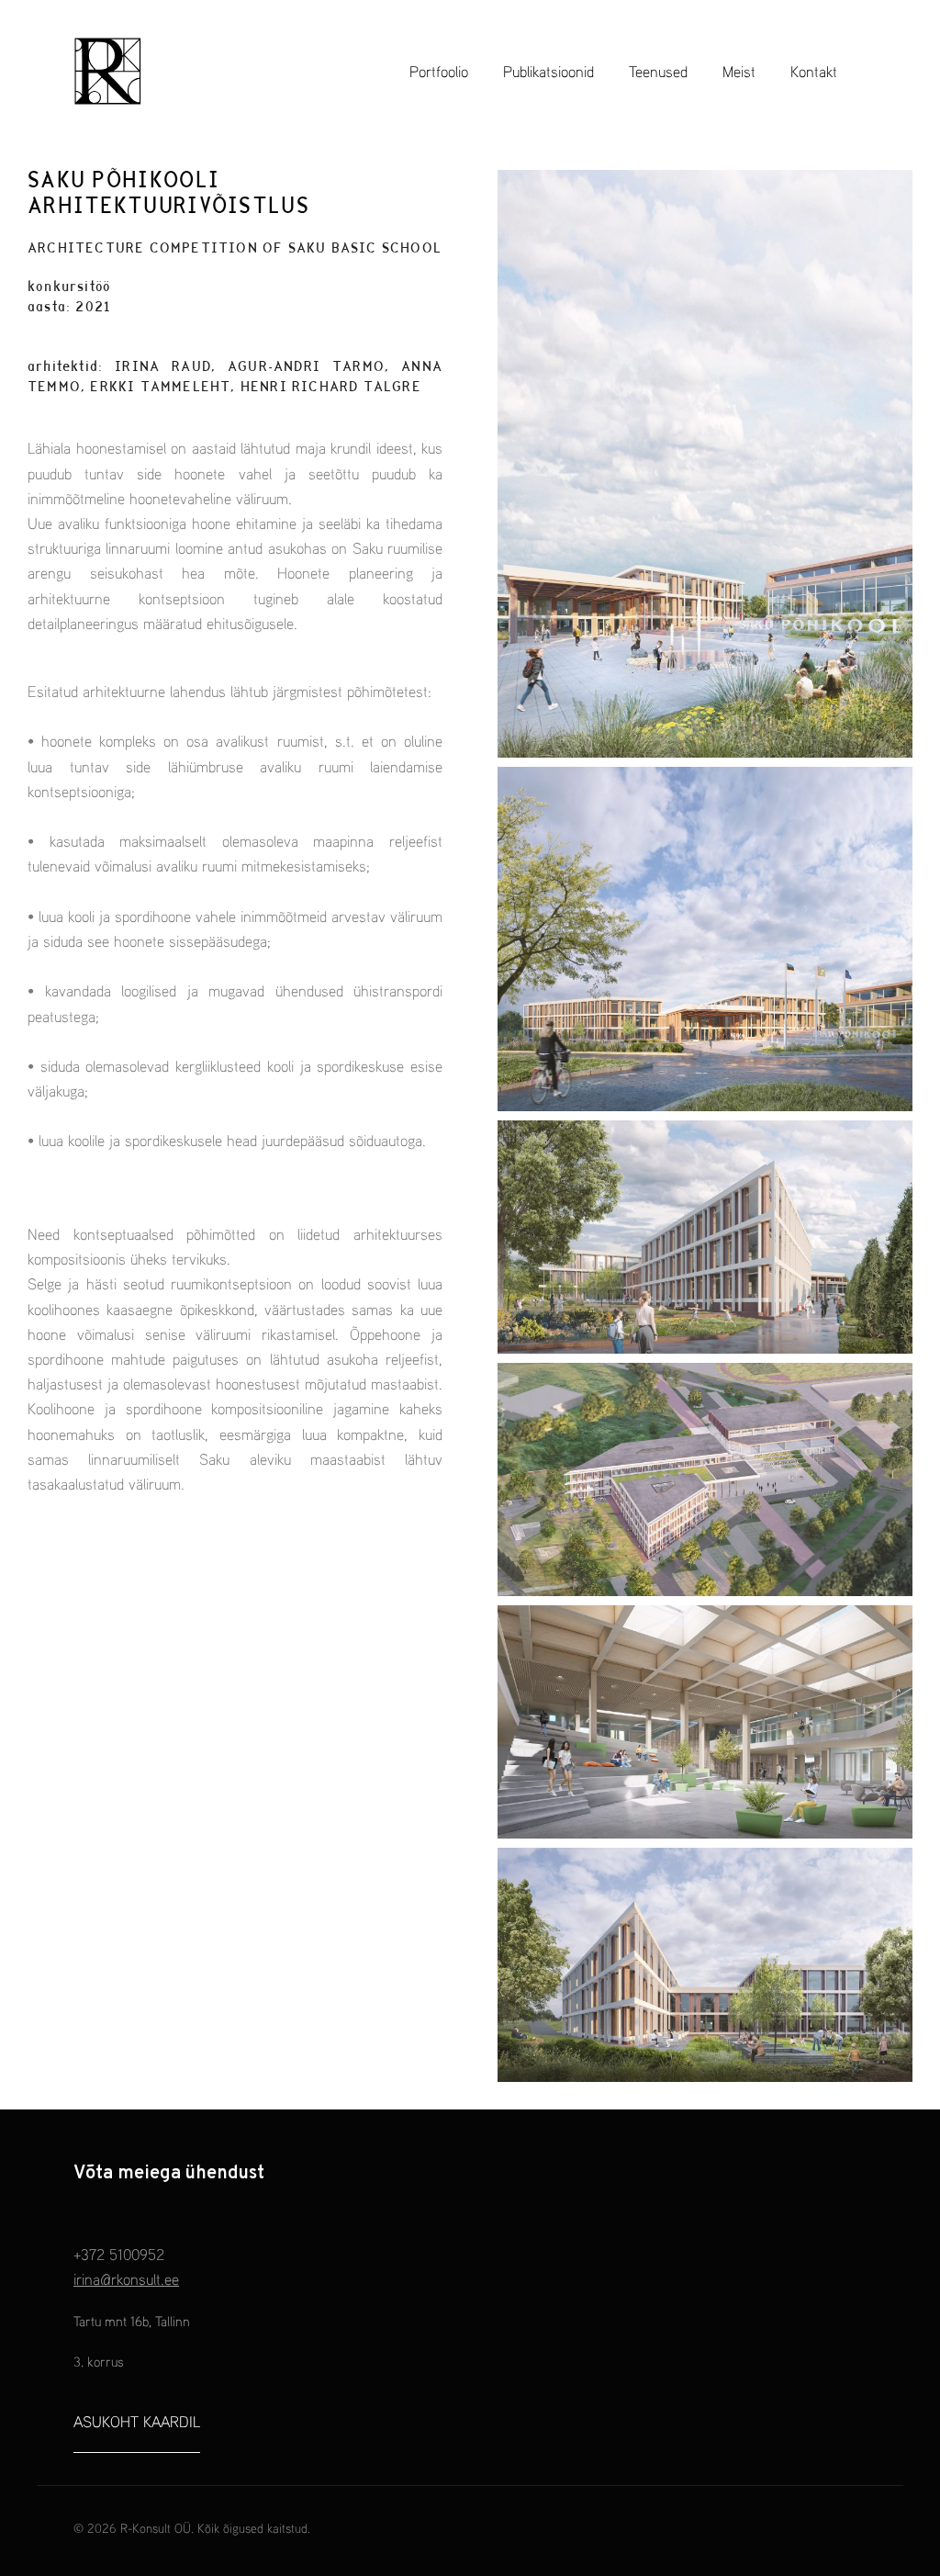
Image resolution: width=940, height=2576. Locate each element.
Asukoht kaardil (137, 2421)
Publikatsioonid (548, 71)
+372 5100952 (119, 2254)
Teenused (658, 71)
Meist (739, 71)
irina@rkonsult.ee (126, 2279)
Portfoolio (439, 71)
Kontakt (814, 71)
